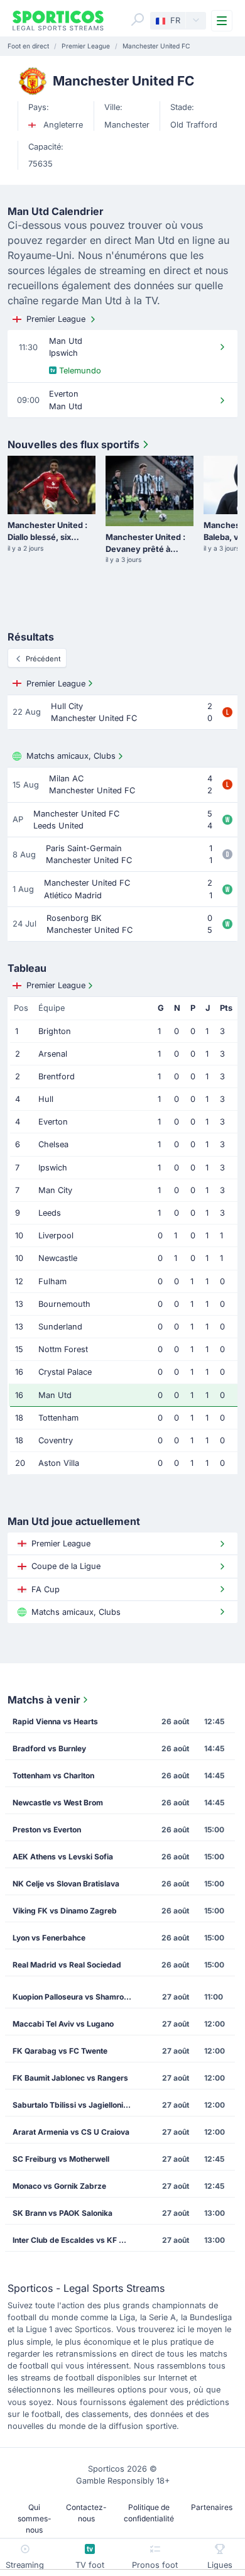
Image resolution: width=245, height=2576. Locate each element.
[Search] (138, 19)
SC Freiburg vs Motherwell (61, 2159)
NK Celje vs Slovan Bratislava (66, 1884)
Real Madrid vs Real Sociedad (67, 1965)
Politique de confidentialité (149, 2513)
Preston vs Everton (47, 1830)
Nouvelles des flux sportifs (73, 444)
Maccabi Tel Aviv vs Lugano (63, 2024)
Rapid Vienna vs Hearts (55, 1721)
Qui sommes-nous (35, 2518)
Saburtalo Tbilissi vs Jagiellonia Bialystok (76, 2105)
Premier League (56, 319)
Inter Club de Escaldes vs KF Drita (74, 2240)
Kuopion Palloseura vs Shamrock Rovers (76, 1997)
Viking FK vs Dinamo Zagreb (65, 1911)
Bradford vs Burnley (49, 1748)
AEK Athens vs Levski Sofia (63, 1857)
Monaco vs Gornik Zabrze (59, 2186)
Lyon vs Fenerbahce (49, 1938)
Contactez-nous (86, 2513)
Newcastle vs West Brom (58, 1803)
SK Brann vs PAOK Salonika (63, 2213)
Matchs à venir (44, 1700)
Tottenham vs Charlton (53, 1775)
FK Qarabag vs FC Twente (60, 2051)
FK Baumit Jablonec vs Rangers (70, 2078)
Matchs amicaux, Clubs (71, 756)
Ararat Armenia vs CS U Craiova (71, 2132)
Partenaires (212, 2507)
